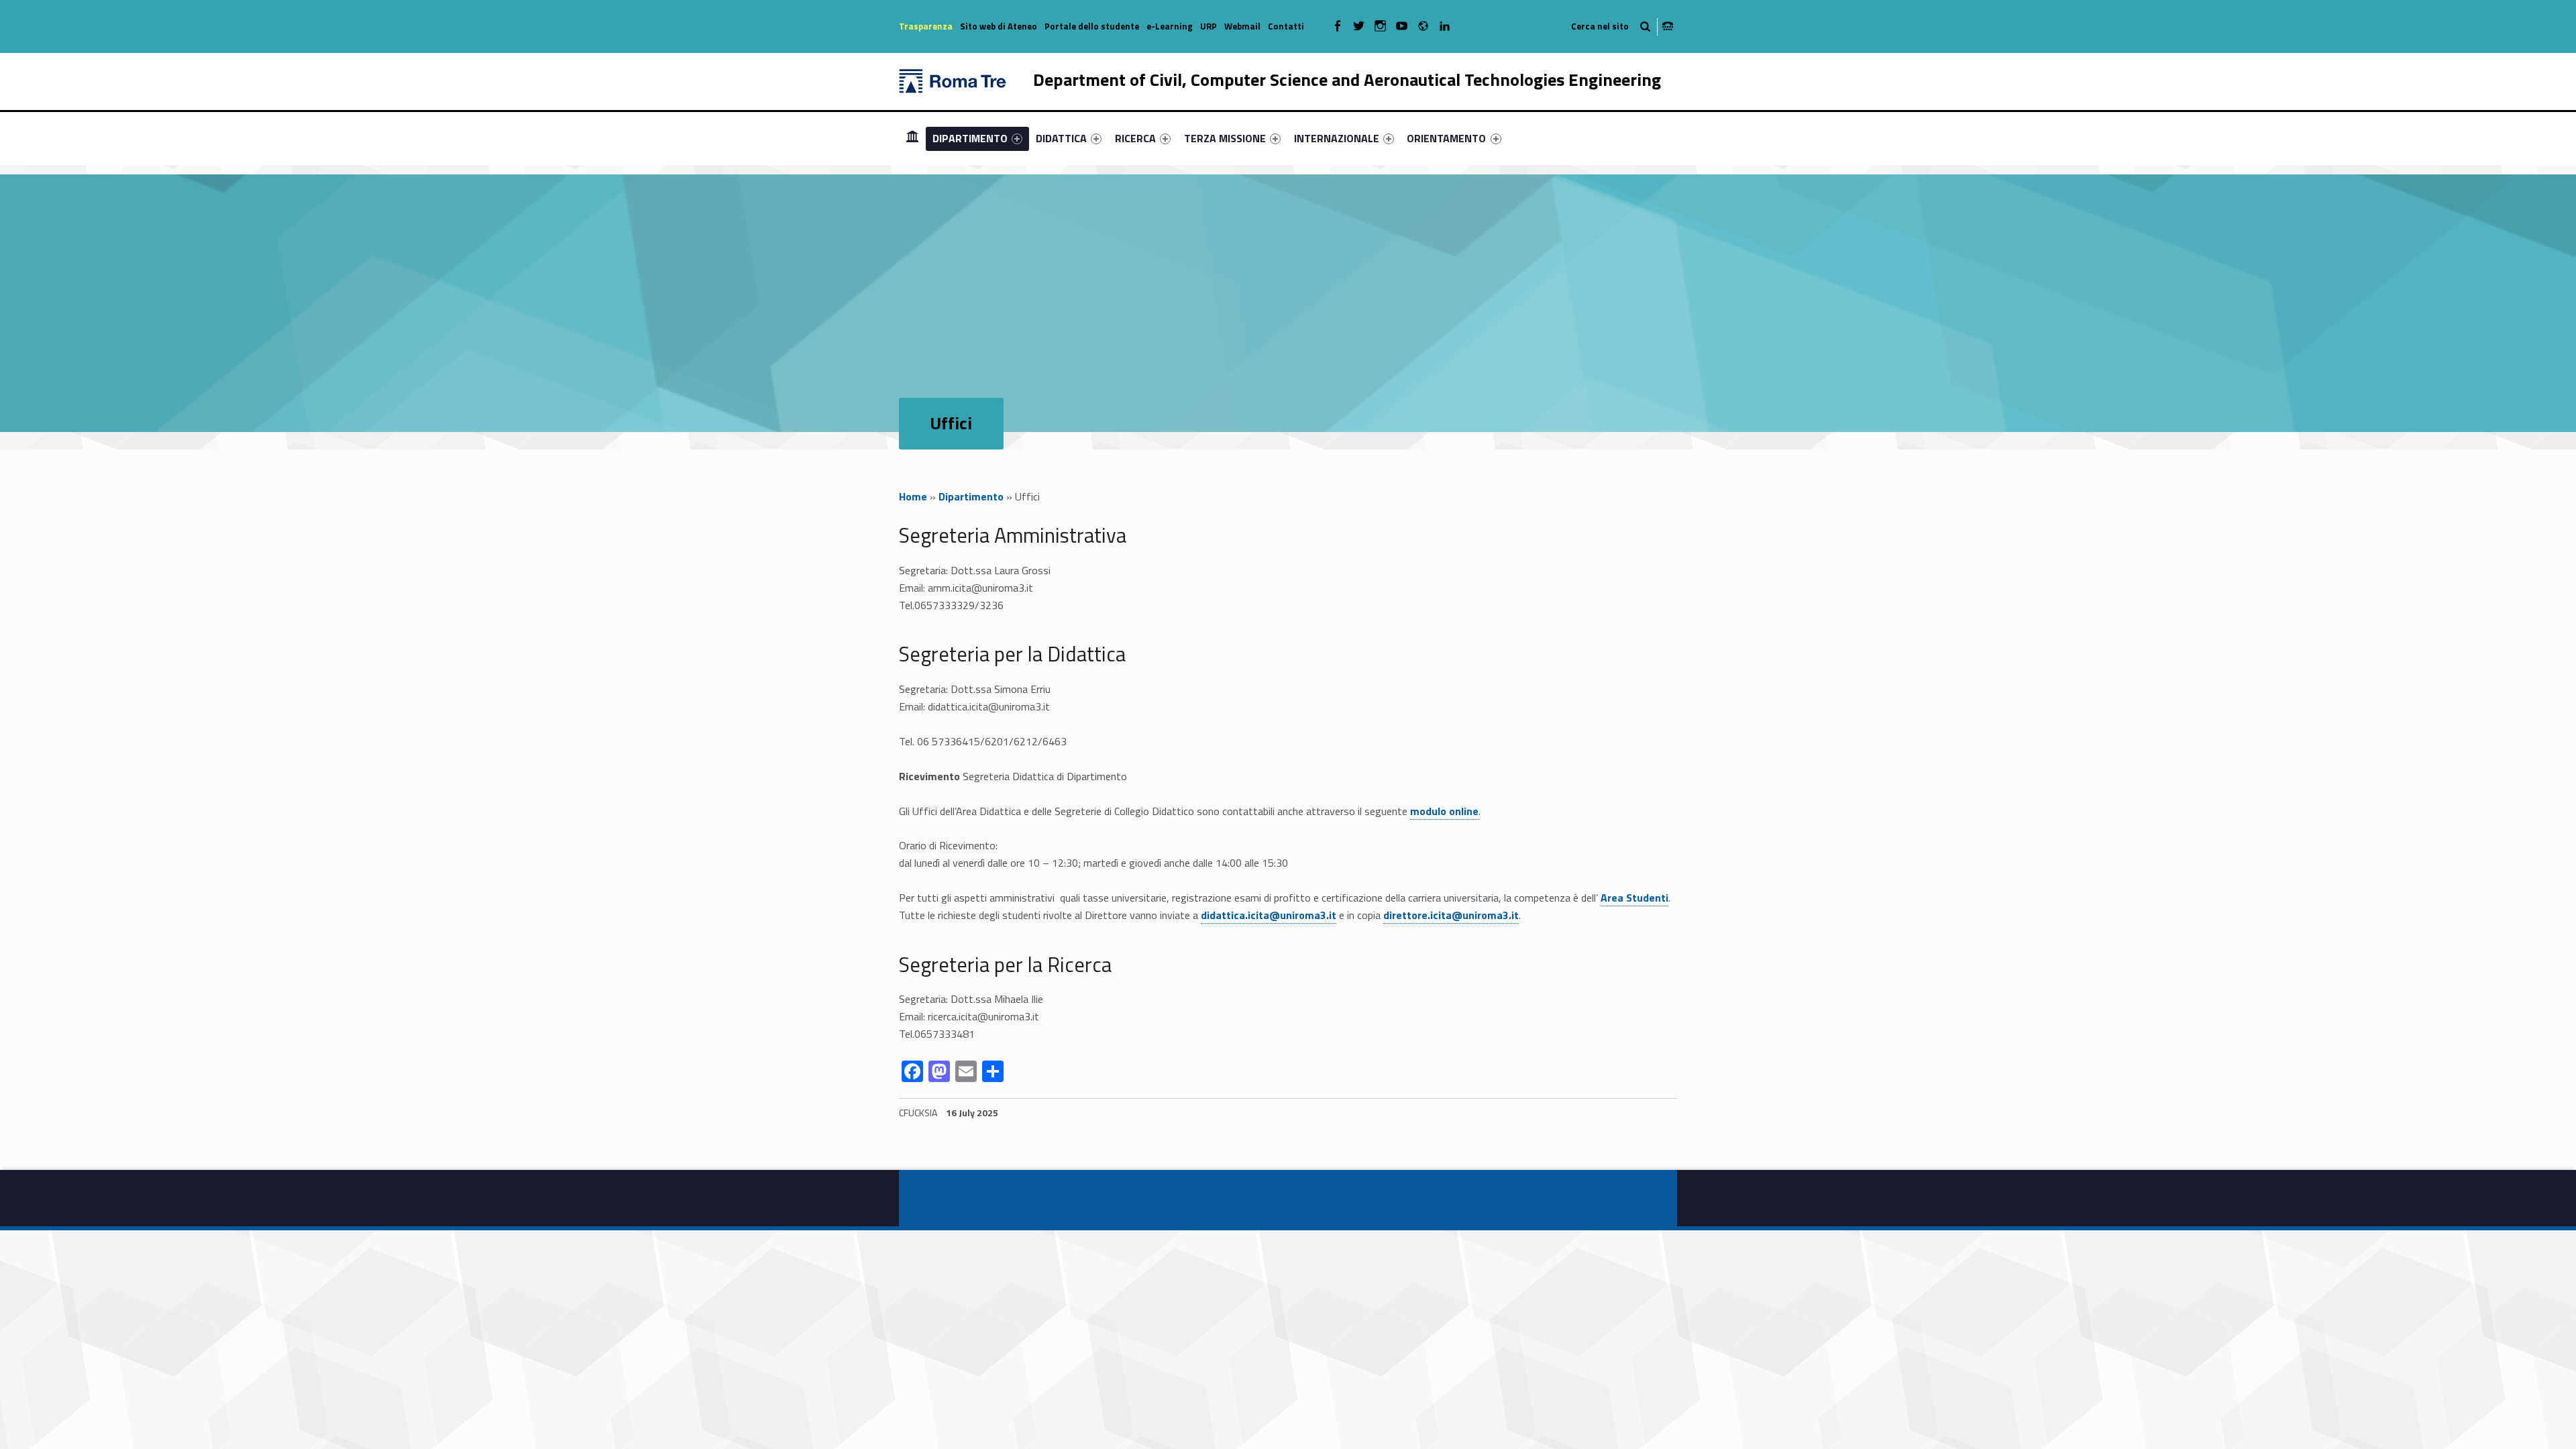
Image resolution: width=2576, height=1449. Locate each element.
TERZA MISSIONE (1225, 138)
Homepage (912, 138)
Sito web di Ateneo (999, 26)
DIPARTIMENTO (970, 138)
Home (913, 496)
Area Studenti (1634, 898)
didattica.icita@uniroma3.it (1269, 915)
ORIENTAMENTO (1446, 138)
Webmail (1242, 26)
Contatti (1286, 26)
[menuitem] (912, 138)
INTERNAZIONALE (1337, 138)
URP (1209, 26)
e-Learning (1170, 26)
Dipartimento (971, 496)
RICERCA (1135, 138)
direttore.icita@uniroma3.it (1451, 915)
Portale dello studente (1092, 26)
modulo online (1444, 811)
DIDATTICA (1061, 138)
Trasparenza (926, 26)
